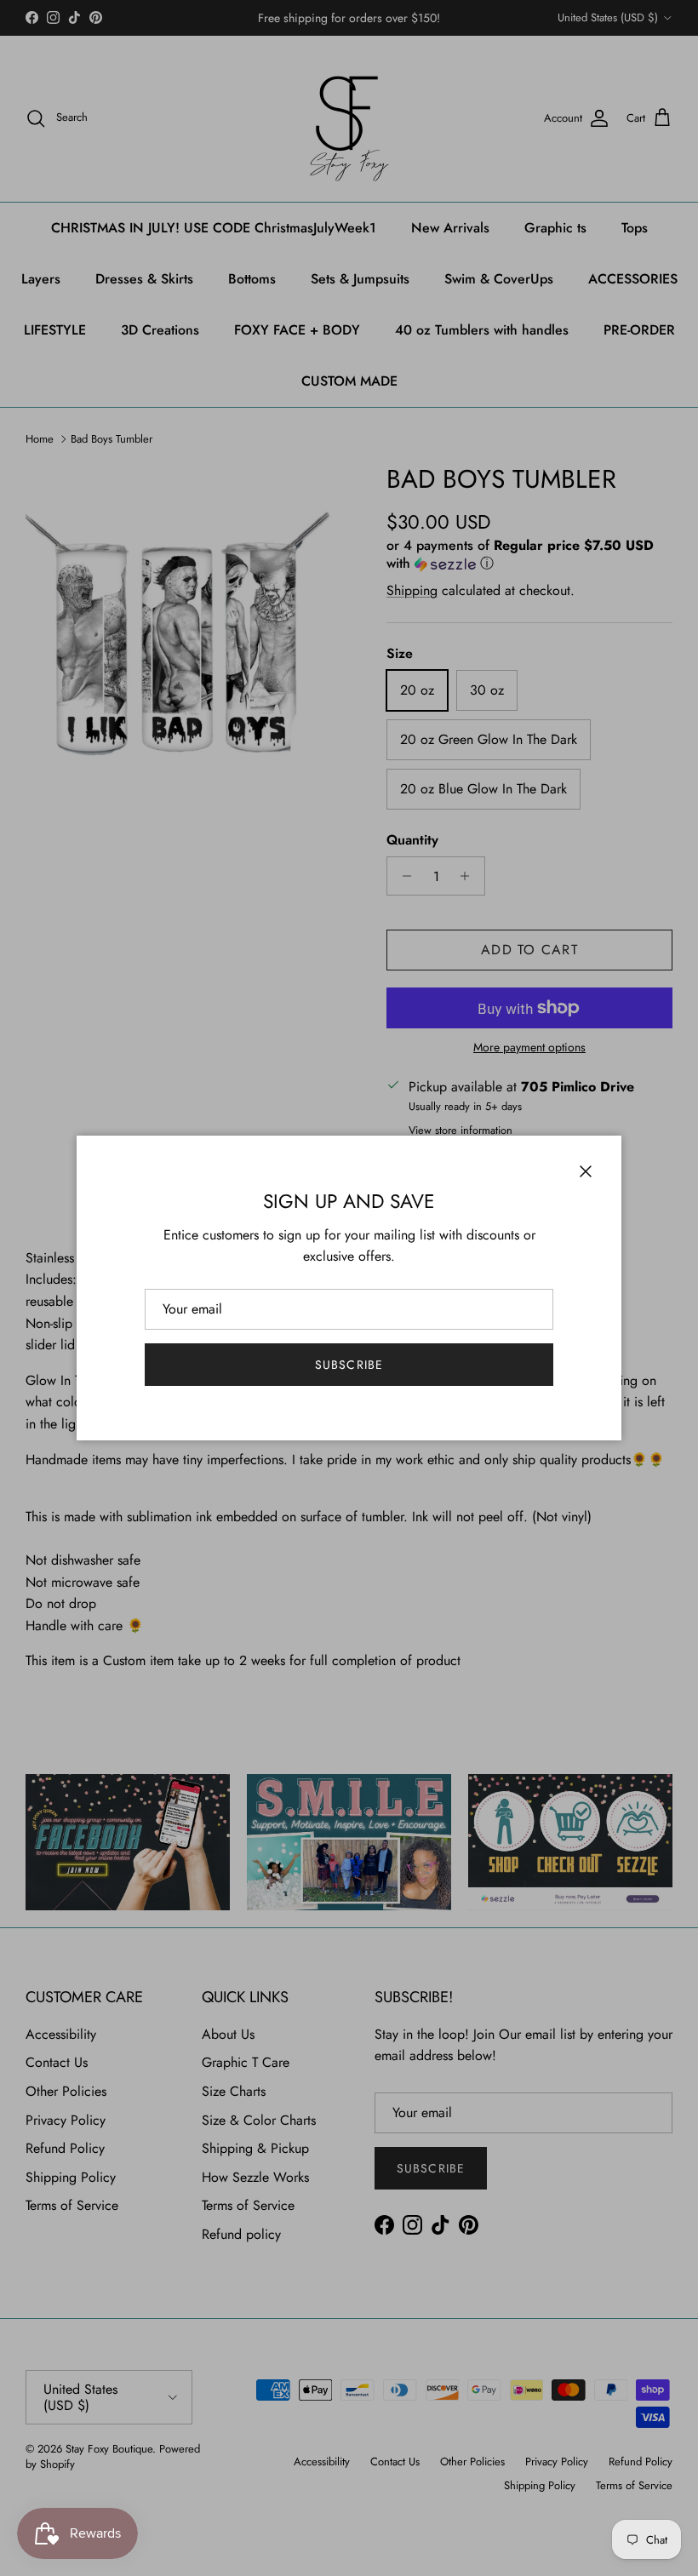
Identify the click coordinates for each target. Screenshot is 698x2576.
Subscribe (349, 1365)
